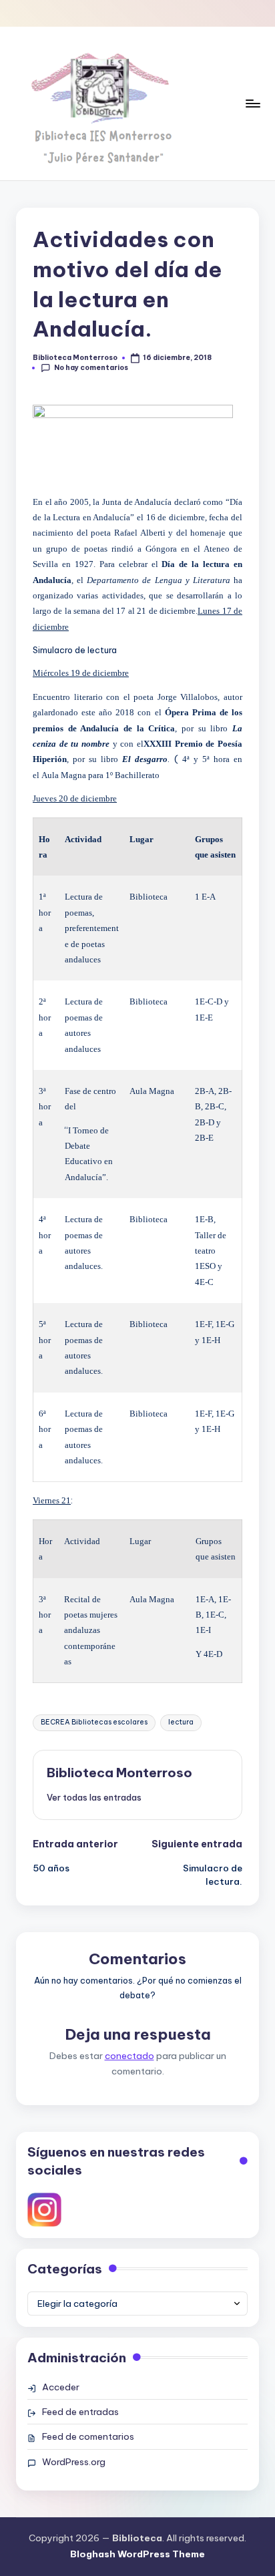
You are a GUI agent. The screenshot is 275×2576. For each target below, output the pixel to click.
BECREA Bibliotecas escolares (94, 1722)
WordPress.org (74, 2462)
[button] (94, 1797)
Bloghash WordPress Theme (137, 2554)
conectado (129, 2056)
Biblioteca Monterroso (119, 1773)
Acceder (61, 2387)
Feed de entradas (80, 2412)
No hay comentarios (91, 368)
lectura (181, 1722)
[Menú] (252, 103)
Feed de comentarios (88, 2436)
